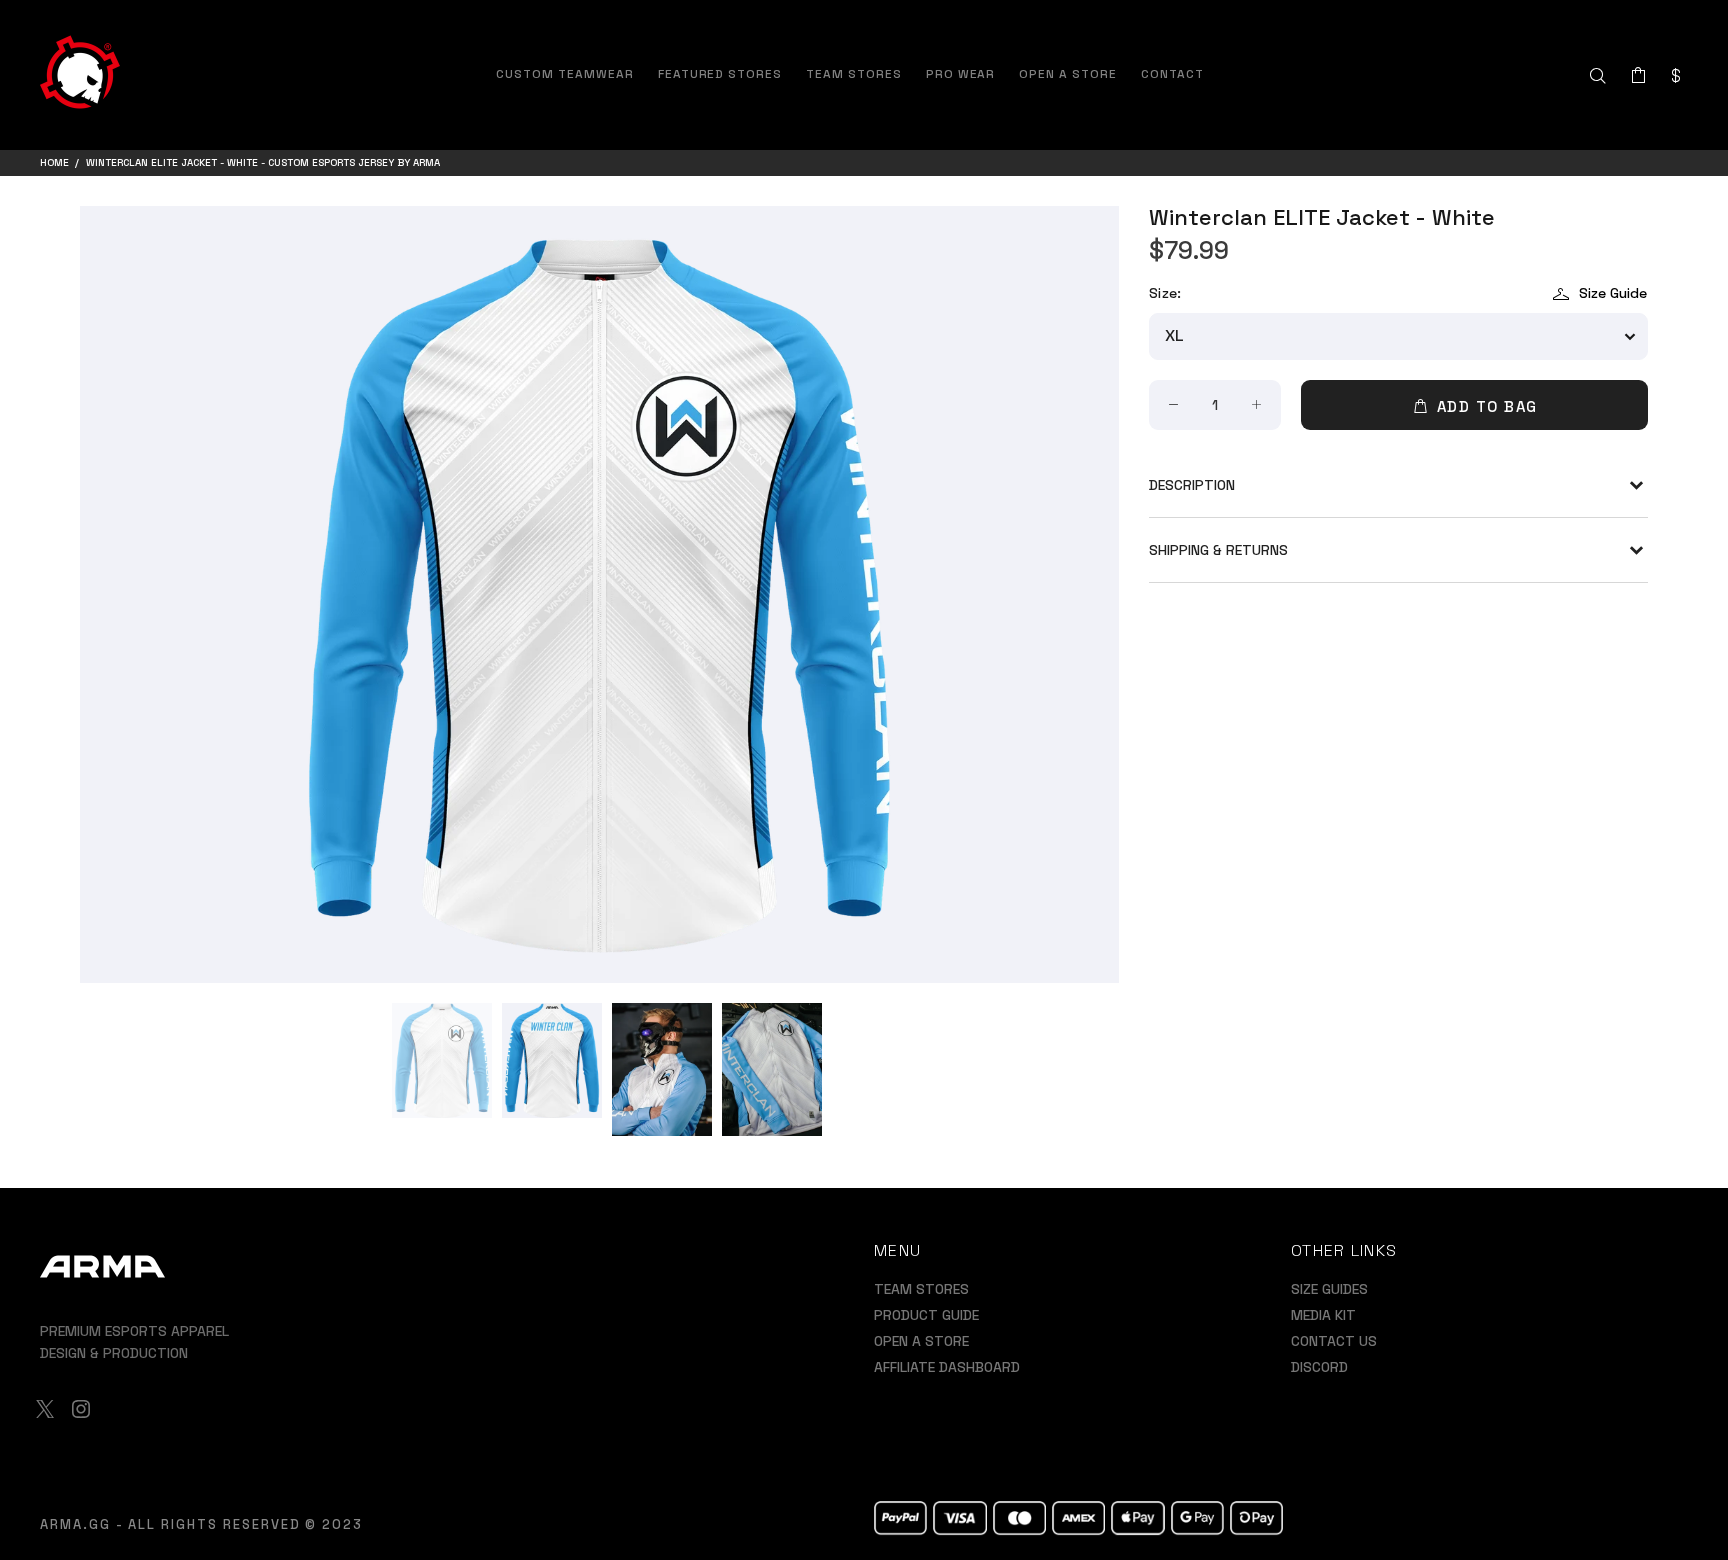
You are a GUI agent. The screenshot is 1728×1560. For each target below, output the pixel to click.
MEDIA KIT (1323, 1315)
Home (54, 162)
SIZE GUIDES (1329, 1289)
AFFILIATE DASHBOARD (947, 1367)
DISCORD (1319, 1367)
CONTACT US (1334, 1341)
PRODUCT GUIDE (926, 1315)
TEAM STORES (921, 1289)
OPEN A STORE (921, 1341)
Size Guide (1613, 293)
